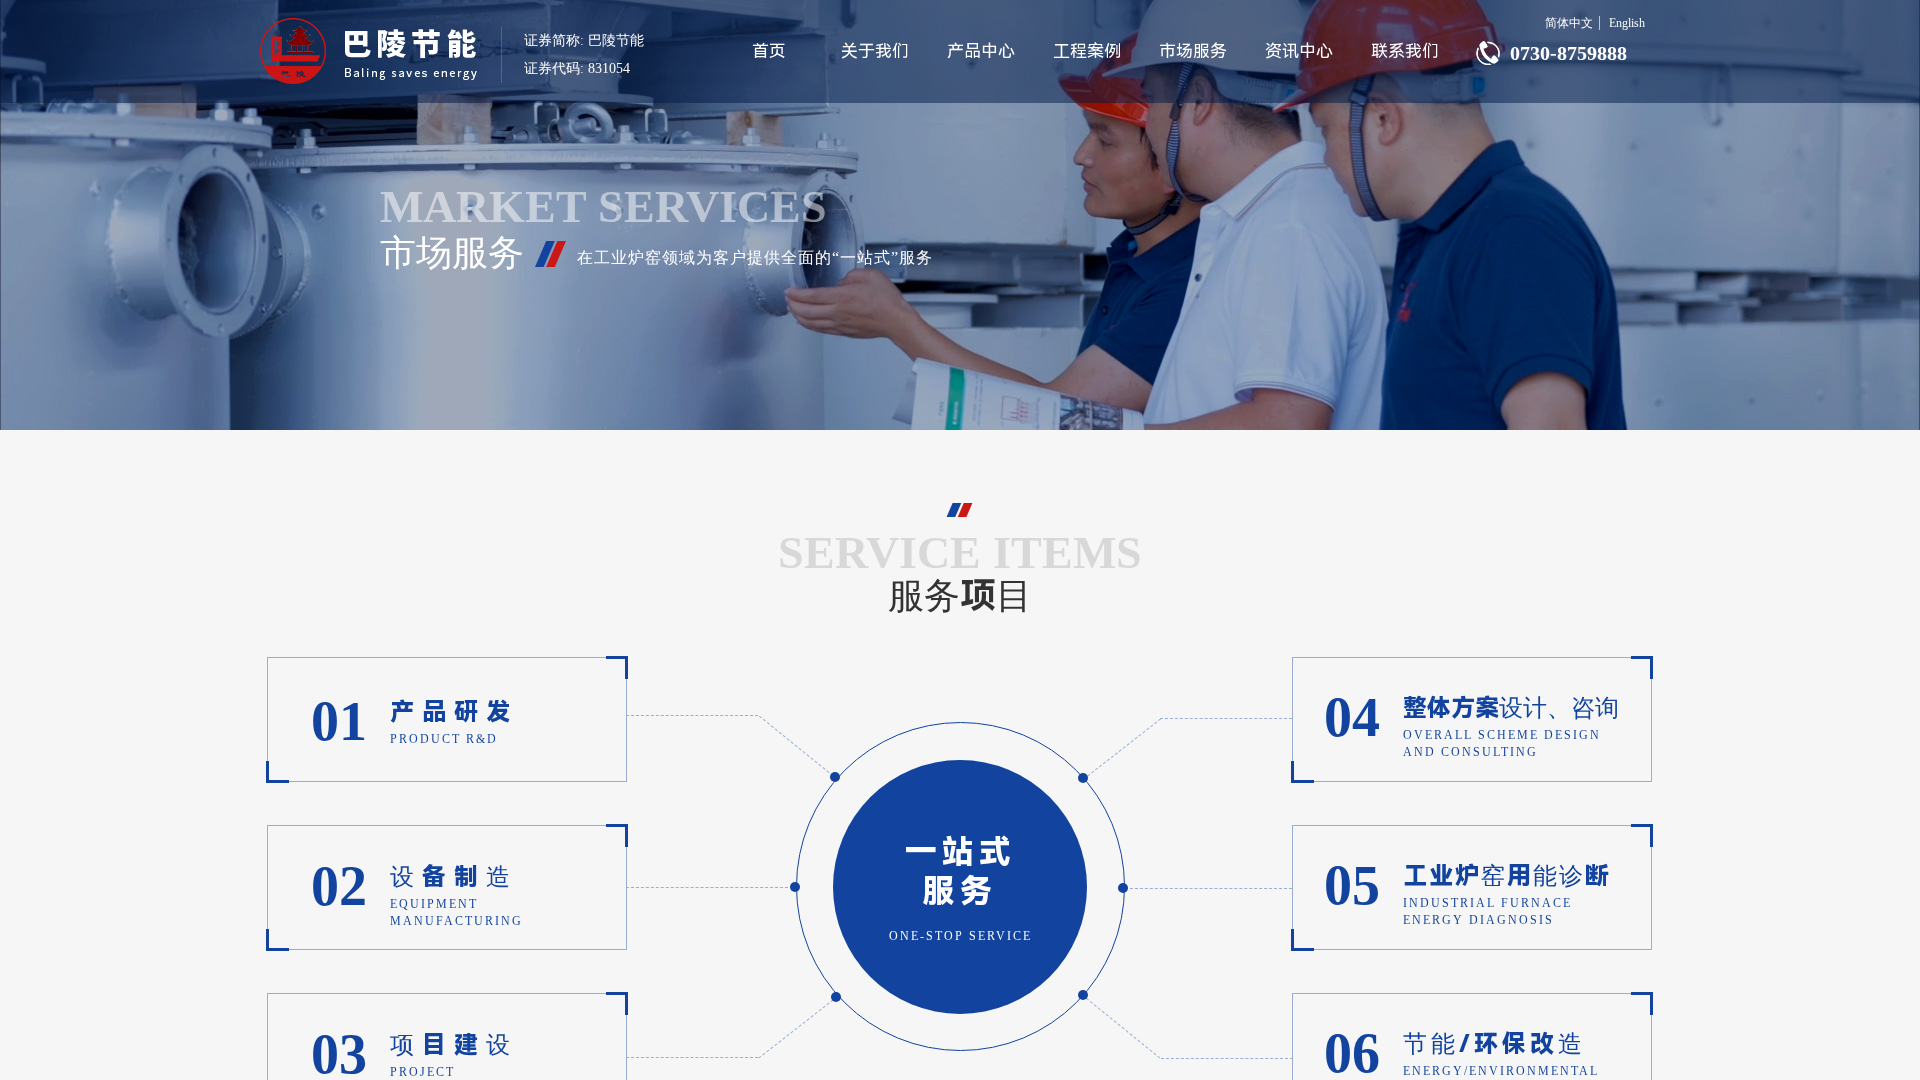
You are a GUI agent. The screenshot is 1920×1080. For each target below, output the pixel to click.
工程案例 (1087, 51)
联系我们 (1405, 51)
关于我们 (875, 51)
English (1627, 23)
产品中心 (981, 51)
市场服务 (1193, 51)
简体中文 (1569, 23)
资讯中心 (1299, 51)
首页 (769, 51)
